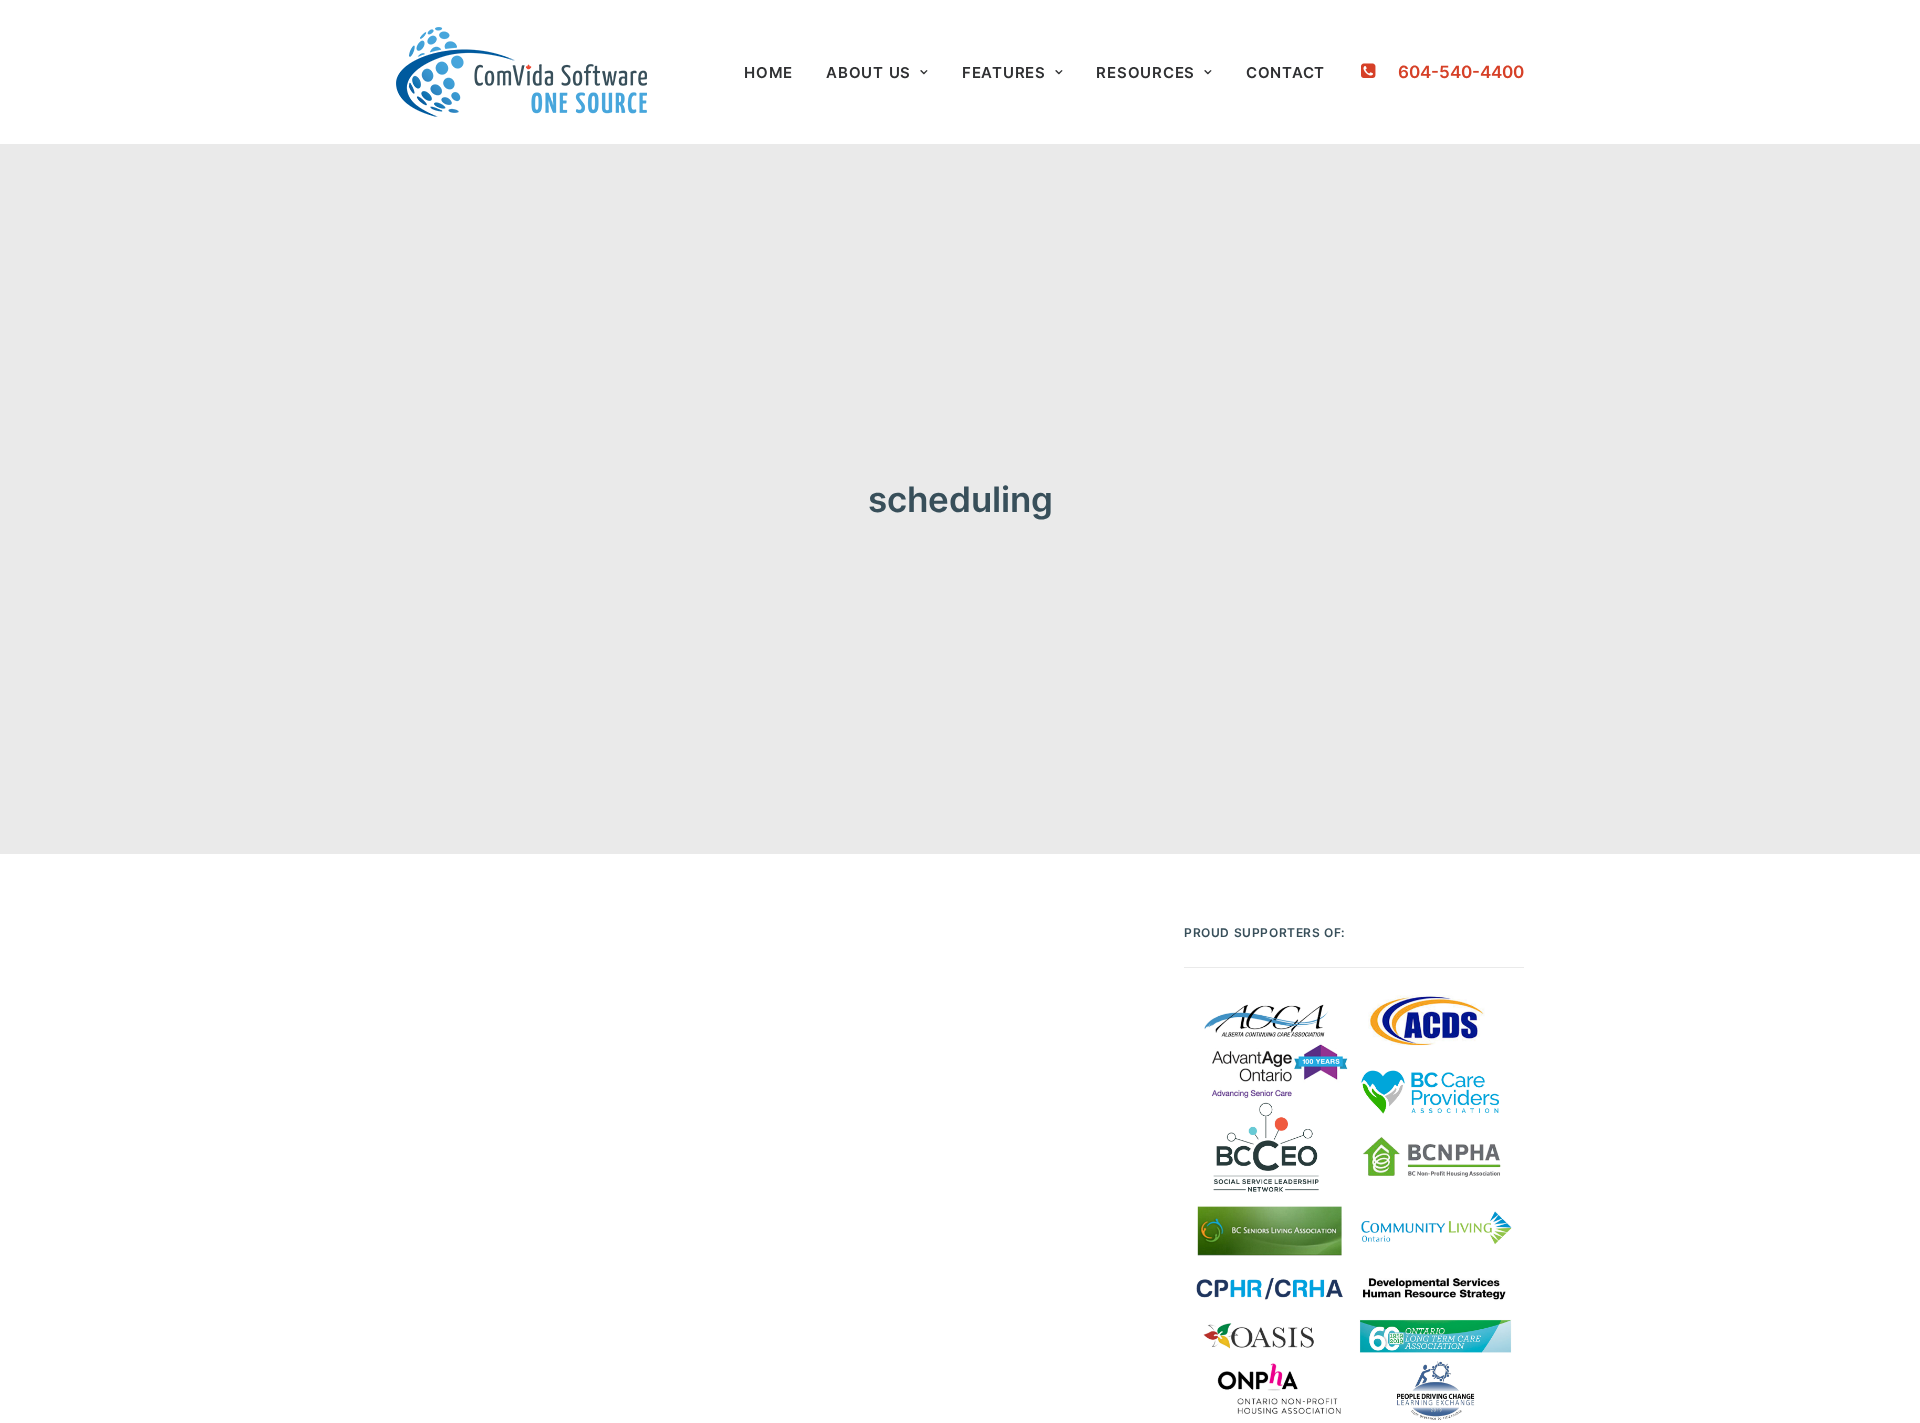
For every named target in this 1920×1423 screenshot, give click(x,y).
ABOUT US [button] (868, 72)
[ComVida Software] (521, 72)
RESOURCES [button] (1145, 72)
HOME (768, 72)
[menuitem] (768, 72)
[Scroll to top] (1879, 1380)
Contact (1285, 72)
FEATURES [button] (1004, 72)
